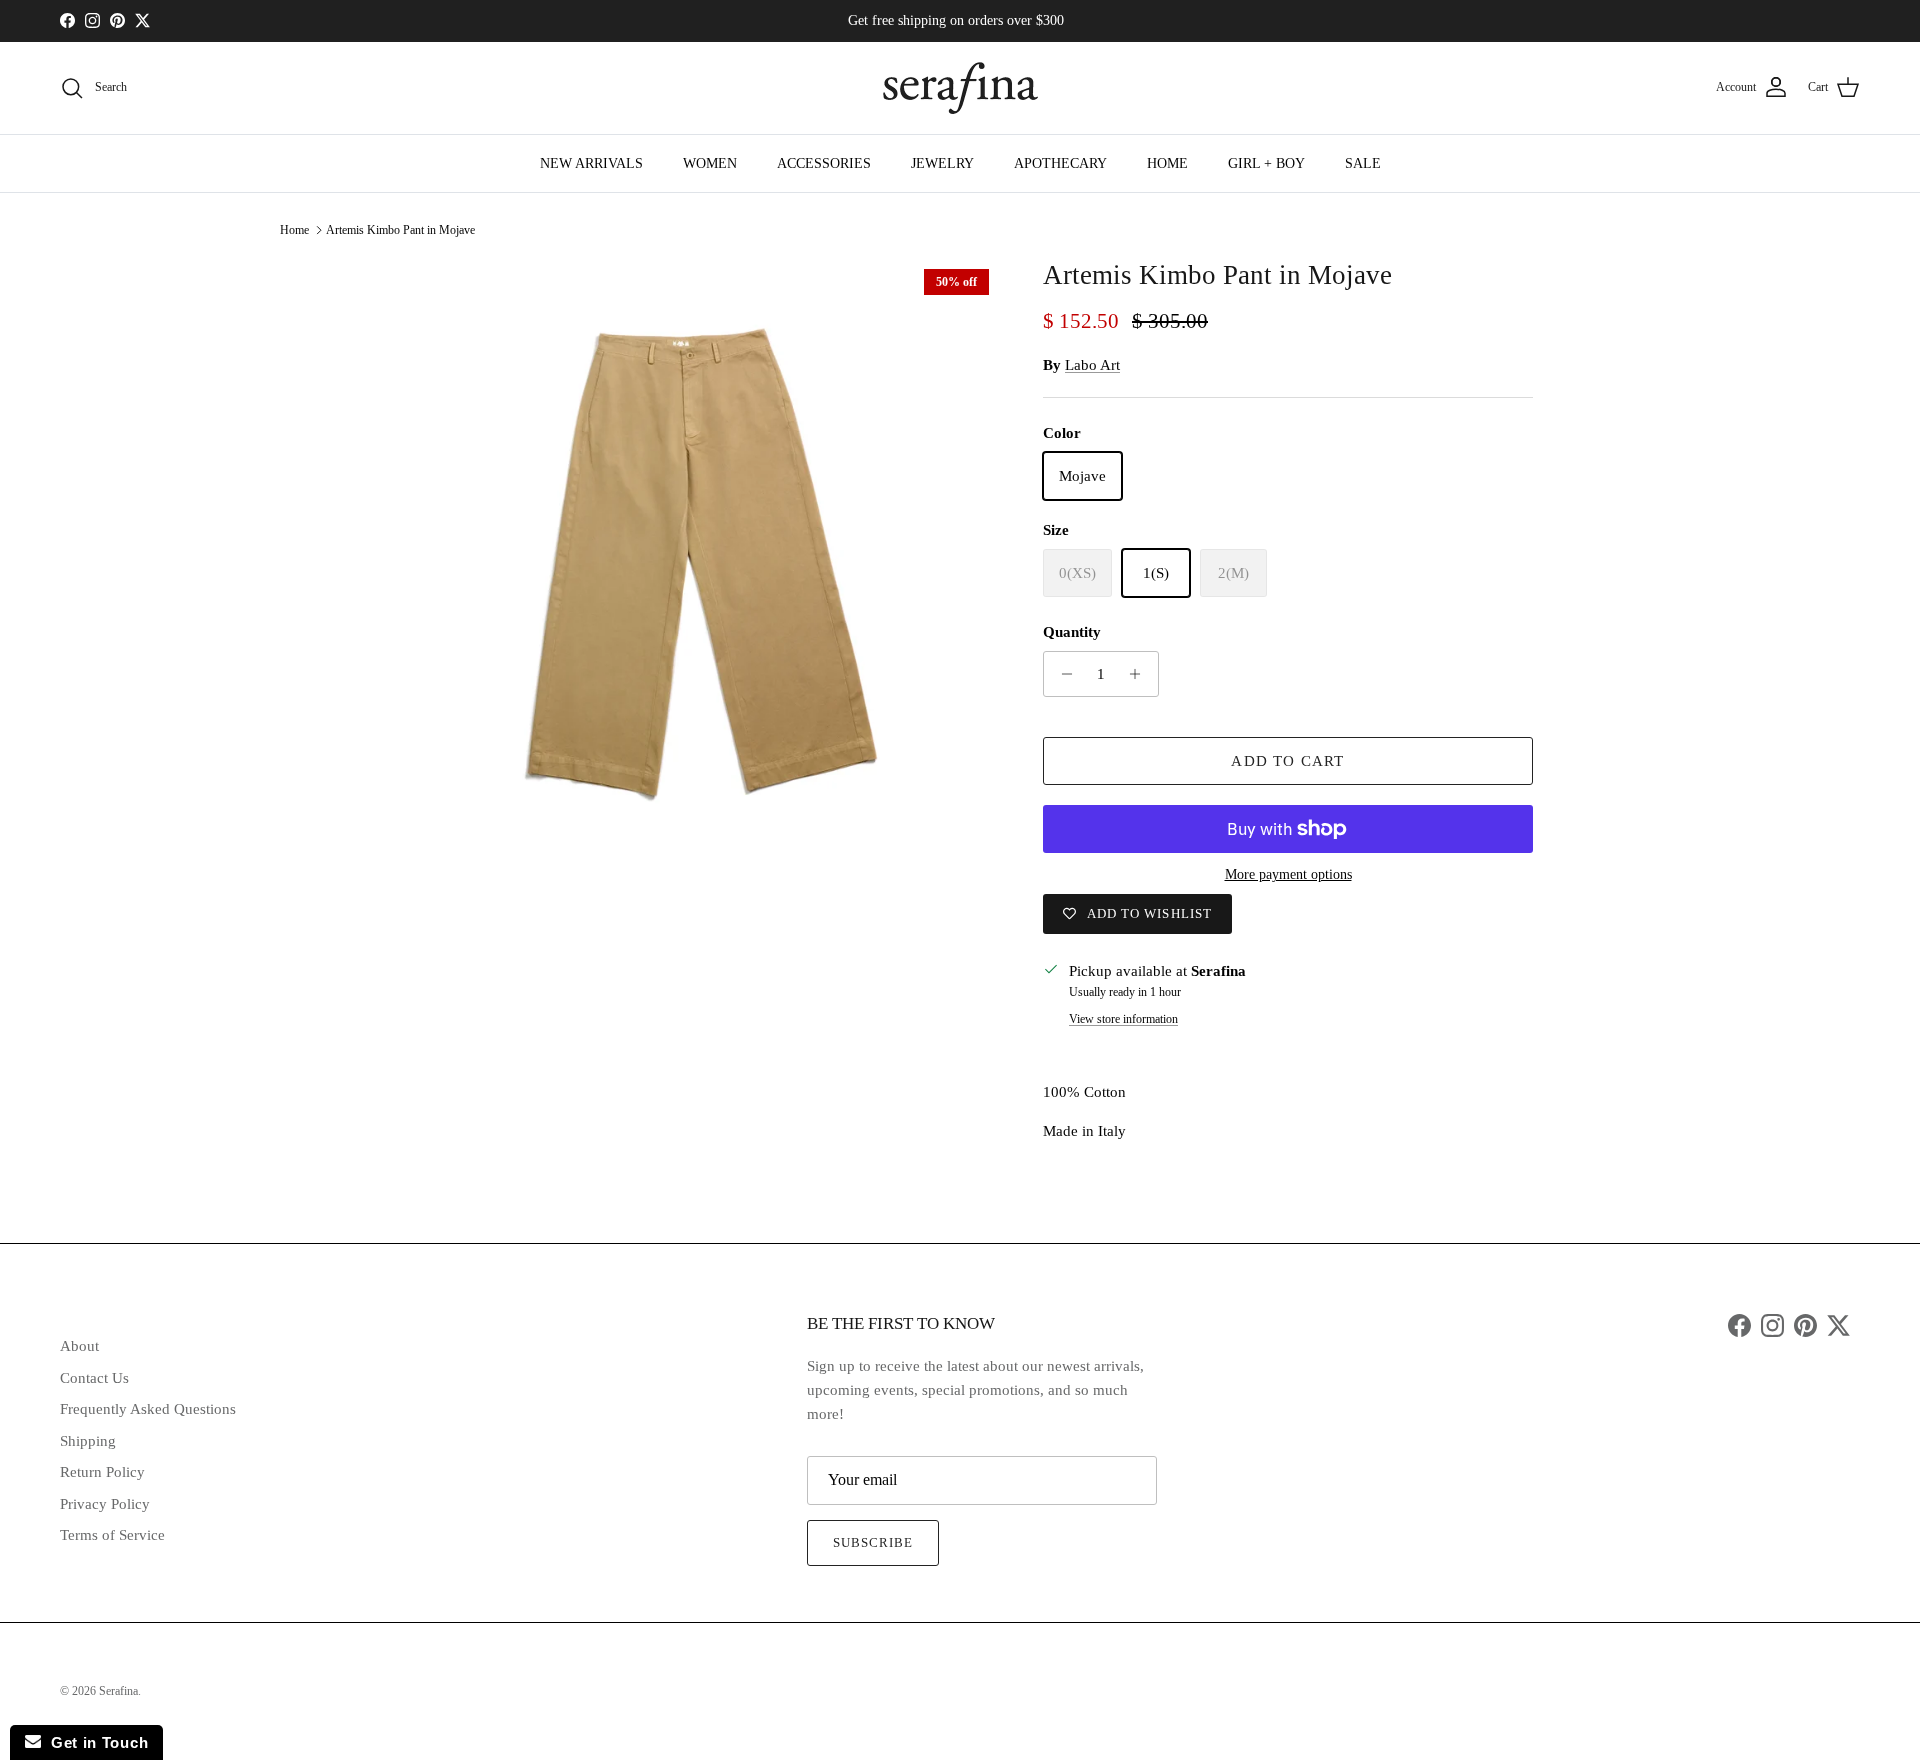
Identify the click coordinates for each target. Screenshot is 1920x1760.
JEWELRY (942, 163)
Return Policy (102, 1472)
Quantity (1072, 632)
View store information (1123, 1019)
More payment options (1288, 874)
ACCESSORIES (824, 163)
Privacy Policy (105, 1504)
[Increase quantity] (1140, 674)
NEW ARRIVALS (591, 163)
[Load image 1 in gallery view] (693, 565)
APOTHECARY (1060, 163)
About (79, 1346)
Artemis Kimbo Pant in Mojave (400, 230)
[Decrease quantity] (1061, 674)
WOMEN (710, 163)
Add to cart (1287, 761)
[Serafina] (960, 88)
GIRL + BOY (1266, 163)
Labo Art (1092, 365)
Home (294, 230)
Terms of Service (112, 1535)
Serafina (118, 1691)
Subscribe (873, 1542)
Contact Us (94, 1378)
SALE (1363, 163)
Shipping (88, 1441)
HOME (1167, 163)
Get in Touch (94, 1742)
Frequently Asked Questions (148, 1409)
